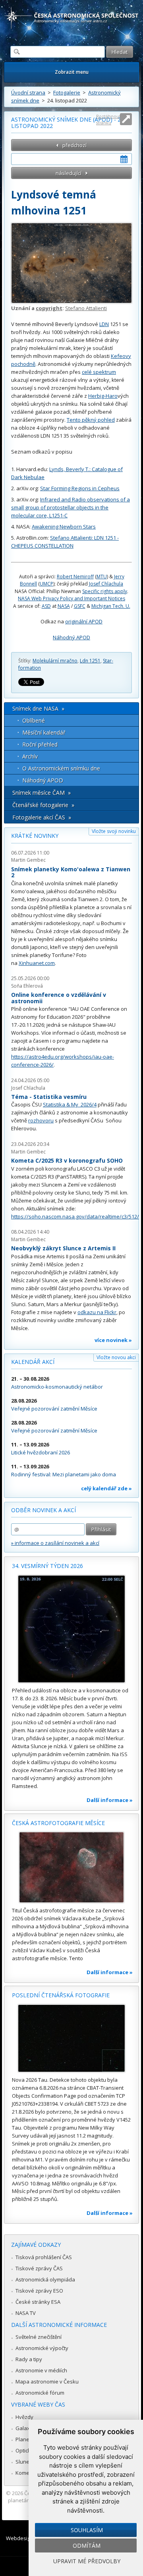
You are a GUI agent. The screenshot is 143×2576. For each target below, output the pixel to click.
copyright (49, 308)
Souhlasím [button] (87, 2530)
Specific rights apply (105, 591)
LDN (104, 324)
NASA (64, 606)
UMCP (46, 584)
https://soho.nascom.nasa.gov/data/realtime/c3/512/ (75, 1216)
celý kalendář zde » (106, 1488)
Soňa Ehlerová (27, 986)
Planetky (26, 2439)
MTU (102, 577)
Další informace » (110, 1800)
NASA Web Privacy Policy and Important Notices (71, 598)
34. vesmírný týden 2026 (47, 1566)
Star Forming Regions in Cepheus (80, 488)
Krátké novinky (35, 836)
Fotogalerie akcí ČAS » (42, 817)
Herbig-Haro (103, 396)
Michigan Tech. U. (111, 606)
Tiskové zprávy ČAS (39, 2268)
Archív (30, 756)
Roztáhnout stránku (108, 119)
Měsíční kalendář (44, 732)
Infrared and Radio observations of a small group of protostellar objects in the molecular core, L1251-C (71, 507)
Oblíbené (34, 720)
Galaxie (25, 2428)
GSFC (80, 606)
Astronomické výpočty (42, 2348)
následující (69, 173)
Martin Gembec (28, 860)
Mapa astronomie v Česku (47, 2381)
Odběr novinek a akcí (43, 1510)
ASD (46, 606)
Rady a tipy (29, 2359)
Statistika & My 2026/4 (70, 1104)
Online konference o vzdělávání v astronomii (59, 998)
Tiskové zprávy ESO (39, 2291)
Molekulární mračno (55, 661)
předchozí (74, 145)
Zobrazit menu (72, 72)
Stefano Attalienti (86, 308)
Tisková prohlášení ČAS (44, 2257)
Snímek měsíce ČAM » (42, 793)
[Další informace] (71, 1629)
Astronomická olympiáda (45, 2279)
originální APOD (84, 621)
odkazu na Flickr (97, 1312)
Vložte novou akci (116, 1357)
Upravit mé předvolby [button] (87, 2561)
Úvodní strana (28, 92)
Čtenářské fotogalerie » (43, 805)
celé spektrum (99, 372)
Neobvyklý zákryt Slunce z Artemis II (63, 1248)
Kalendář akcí (33, 1362)
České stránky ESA (38, 2302)
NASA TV (26, 2313)
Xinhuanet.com (37, 963)
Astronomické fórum (40, 2393)
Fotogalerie (67, 92)
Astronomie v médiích (41, 2370)
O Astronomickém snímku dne (61, 768)
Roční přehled (40, 744)
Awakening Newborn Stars (64, 527)
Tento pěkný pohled (91, 420)
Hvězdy (24, 2417)
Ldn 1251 (90, 661)
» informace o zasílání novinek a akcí (55, 1543)
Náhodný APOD (71, 637)
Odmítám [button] (87, 2546)
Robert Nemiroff (75, 577)
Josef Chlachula (106, 584)
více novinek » (113, 1340)
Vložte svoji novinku (114, 831)
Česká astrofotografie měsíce (58, 1823)
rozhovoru (41, 1120)
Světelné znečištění (39, 2337)
